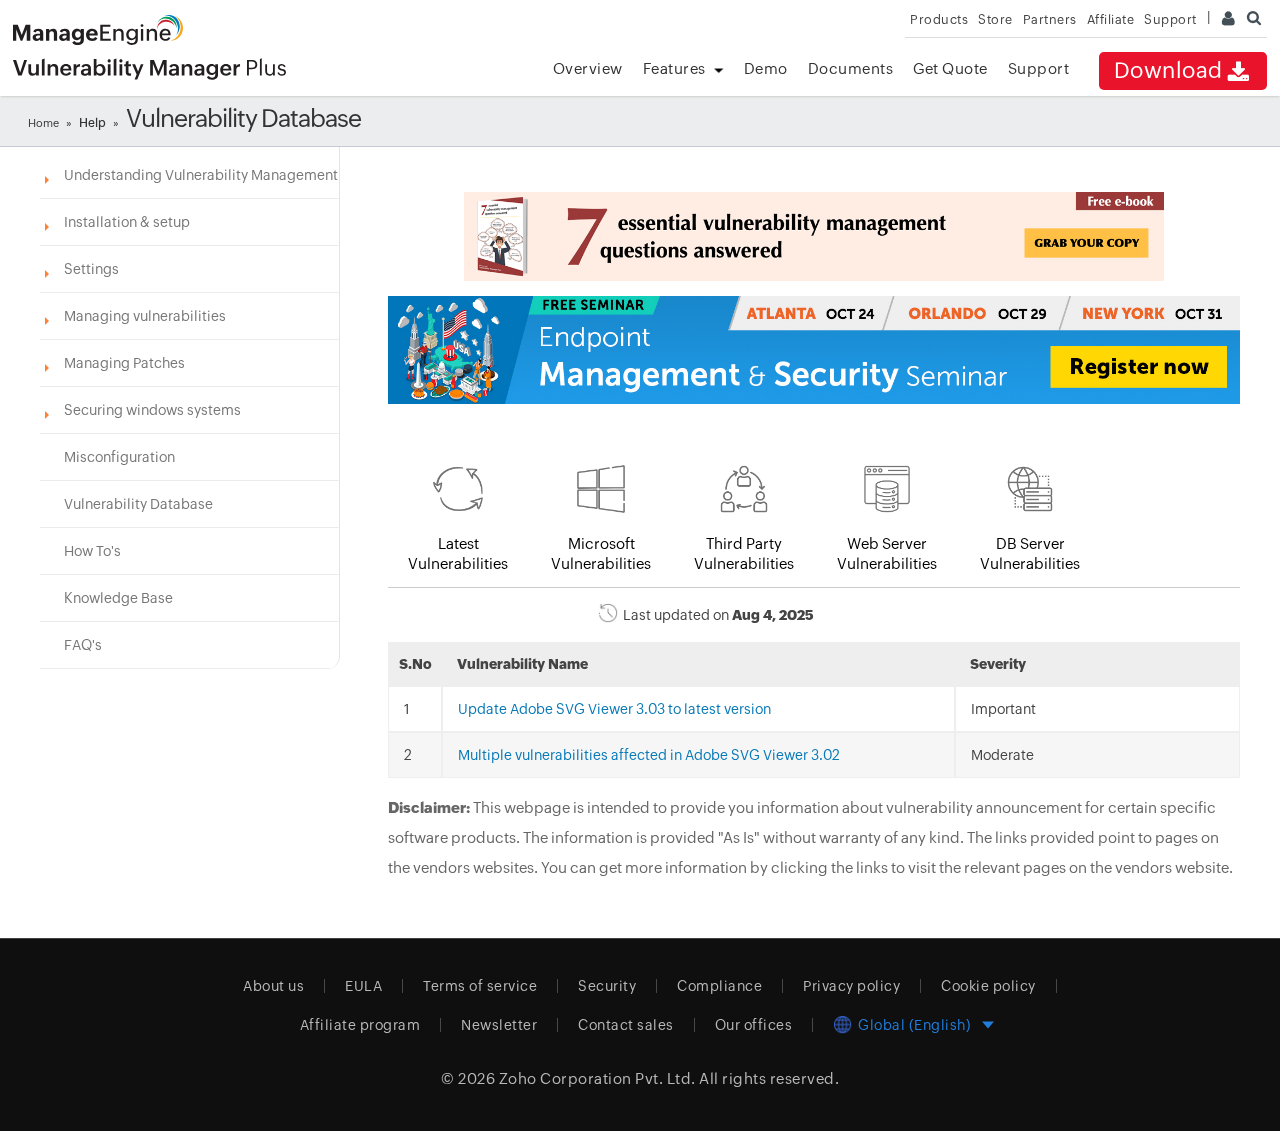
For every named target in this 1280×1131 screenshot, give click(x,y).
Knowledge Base (118, 598)
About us (273, 986)
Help (92, 123)
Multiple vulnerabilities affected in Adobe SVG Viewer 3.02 (649, 755)
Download (1168, 70)
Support (1039, 68)
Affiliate (1111, 19)
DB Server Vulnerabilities (1030, 553)
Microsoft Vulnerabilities (601, 553)
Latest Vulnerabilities (458, 553)
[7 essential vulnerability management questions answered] (814, 236)
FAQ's (83, 645)
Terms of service (480, 986)
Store (995, 19)
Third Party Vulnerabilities (744, 553)
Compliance (719, 986)
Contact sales (626, 1025)
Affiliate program (360, 1025)
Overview (588, 68)
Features (674, 68)
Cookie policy (988, 986)
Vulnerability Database (138, 504)
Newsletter (499, 1025)
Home (43, 123)
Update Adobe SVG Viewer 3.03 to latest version (614, 709)
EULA (363, 986)
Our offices (754, 1025)
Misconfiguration (119, 457)
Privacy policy (851, 986)
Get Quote (950, 68)
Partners (1050, 19)
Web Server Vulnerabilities (887, 553)
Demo (766, 68)
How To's (92, 551)
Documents (851, 68)
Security (607, 986)
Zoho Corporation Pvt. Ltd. (597, 1078)
